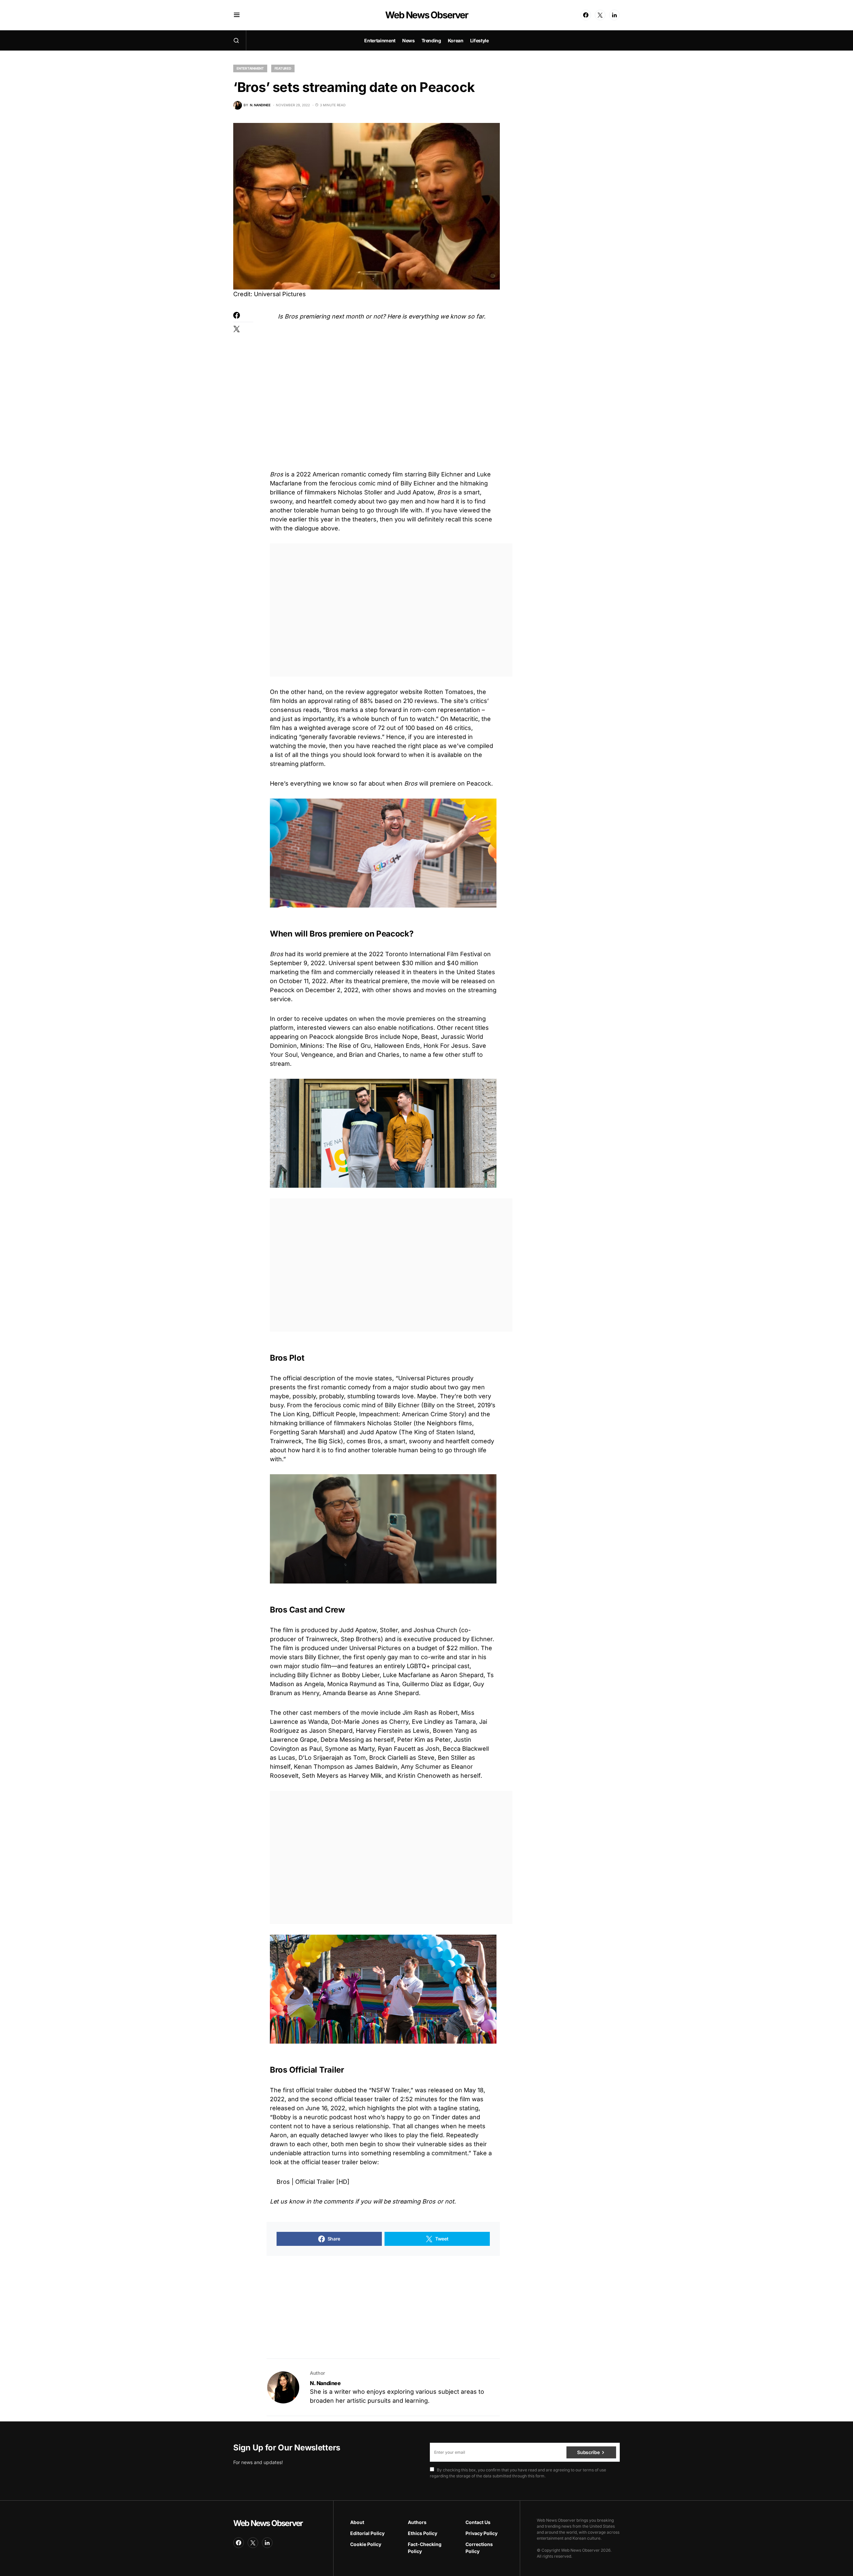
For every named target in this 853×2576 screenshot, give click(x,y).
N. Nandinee (325, 2383)
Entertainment (250, 68)
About (357, 2522)
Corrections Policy (479, 2548)
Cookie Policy (366, 2544)
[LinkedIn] (614, 15)
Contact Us (478, 2522)
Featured (283, 68)
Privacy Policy (481, 2533)
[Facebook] (586, 15)
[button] (237, 15)
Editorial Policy (367, 2533)
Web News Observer (426, 15)
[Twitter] (600, 15)
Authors (417, 2522)
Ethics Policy (423, 2533)
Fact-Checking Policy (425, 2548)
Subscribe (588, 2452)
